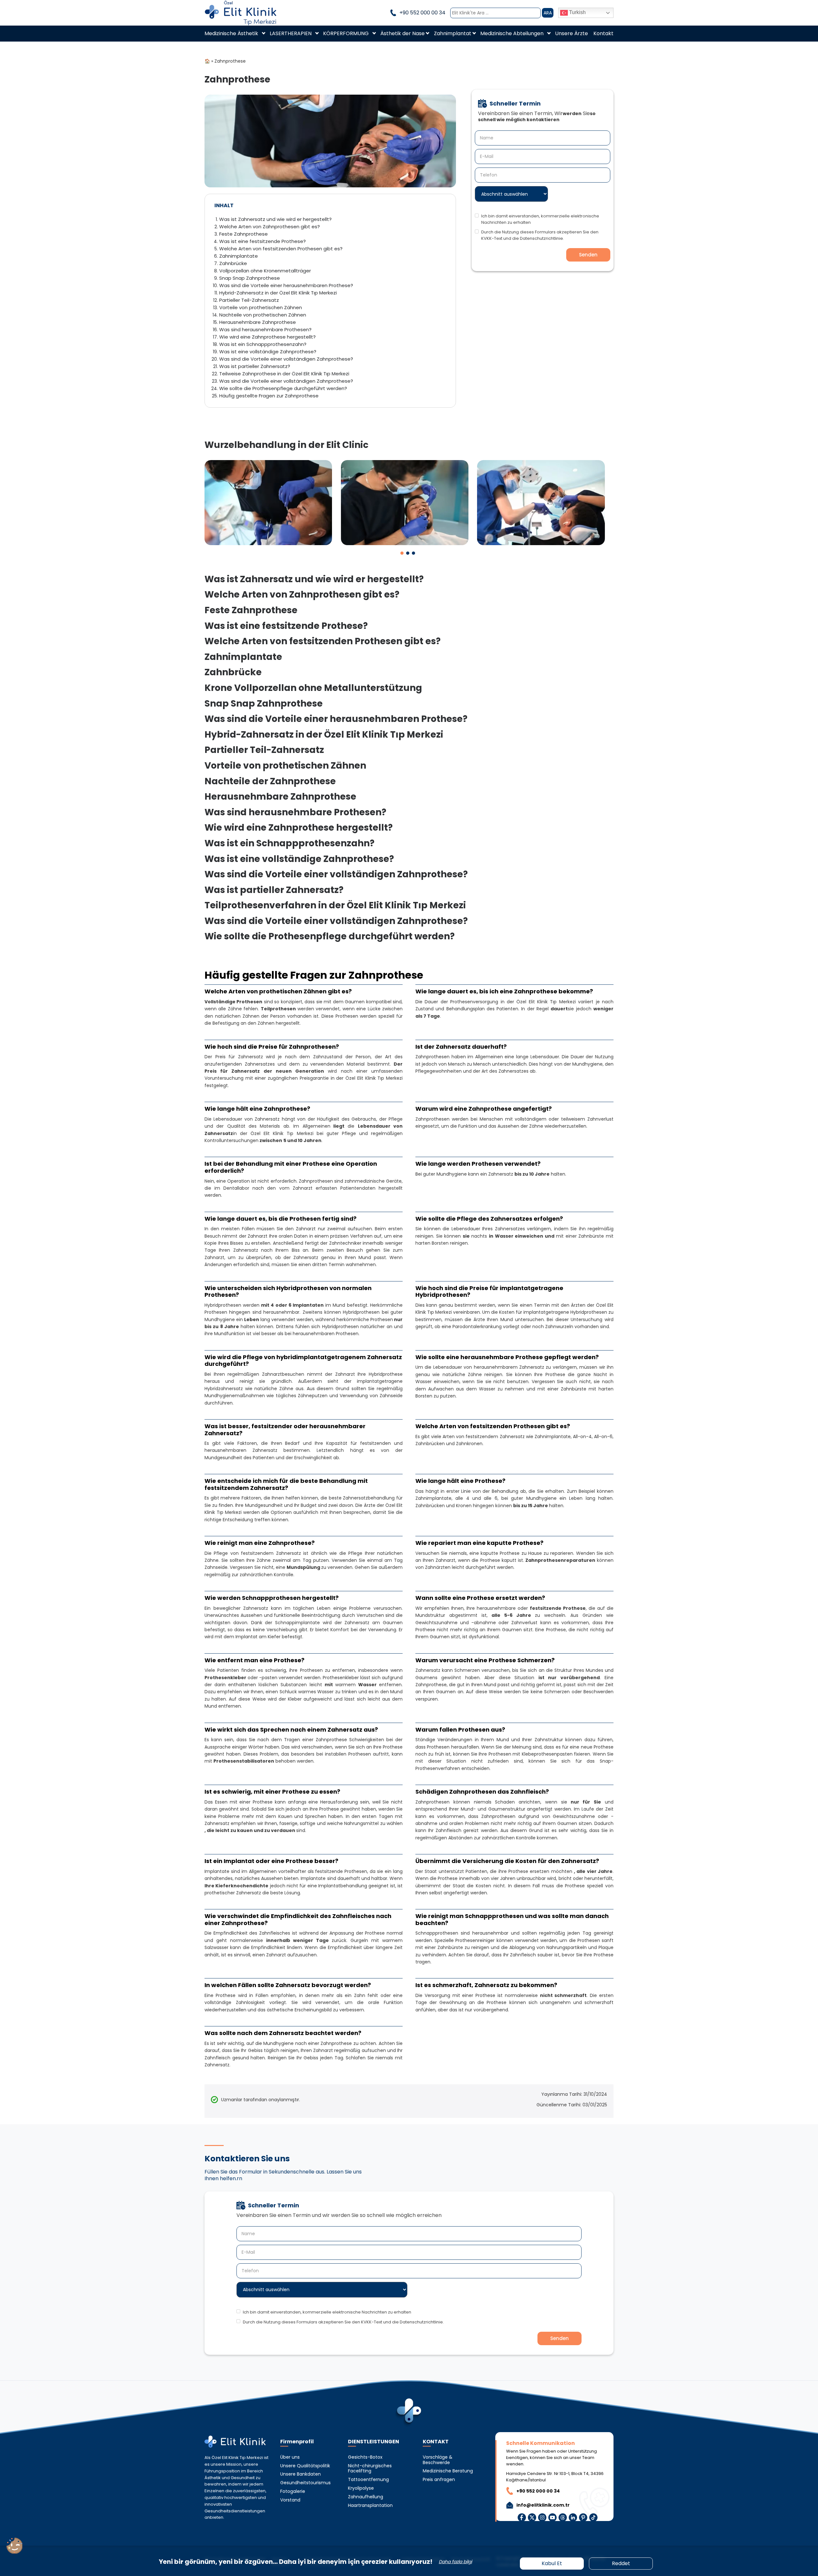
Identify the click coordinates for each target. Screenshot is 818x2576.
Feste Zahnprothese (243, 234)
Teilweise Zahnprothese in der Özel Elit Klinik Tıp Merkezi (284, 374)
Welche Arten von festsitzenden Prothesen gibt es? (281, 249)
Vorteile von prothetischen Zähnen (261, 307)
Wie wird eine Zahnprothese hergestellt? (267, 337)
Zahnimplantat (453, 33)
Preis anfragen (439, 2480)
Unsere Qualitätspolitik (305, 2466)
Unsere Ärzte (571, 33)
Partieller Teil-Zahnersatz (249, 300)
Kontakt (603, 33)
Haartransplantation (370, 2506)
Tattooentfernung (368, 2480)
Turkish (577, 12)
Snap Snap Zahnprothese (250, 278)
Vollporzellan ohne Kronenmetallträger (265, 271)
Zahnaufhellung (366, 2497)
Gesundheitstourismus (305, 2483)
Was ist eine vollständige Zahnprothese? (268, 352)
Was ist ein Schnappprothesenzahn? (263, 344)
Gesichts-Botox (365, 2457)
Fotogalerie (293, 2491)
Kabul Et (552, 2563)
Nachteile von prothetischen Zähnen (263, 315)
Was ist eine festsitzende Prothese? (262, 241)
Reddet (621, 2563)
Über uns (290, 2457)
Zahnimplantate (239, 256)
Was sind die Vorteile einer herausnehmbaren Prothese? (286, 285)
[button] (402, 553)
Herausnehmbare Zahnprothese (258, 322)
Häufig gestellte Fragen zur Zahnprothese (269, 396)
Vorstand (290, 2500)
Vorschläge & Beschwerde (438, 2460)
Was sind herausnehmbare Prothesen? (265, 329)
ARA (548, 13)
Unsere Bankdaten (301, 2474)
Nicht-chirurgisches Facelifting (370, 2469)
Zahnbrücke (233, 263)
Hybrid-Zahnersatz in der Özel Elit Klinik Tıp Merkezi (278, 293)
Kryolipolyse (361, 2488)
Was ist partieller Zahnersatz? (255, 366)
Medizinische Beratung (448, 2471)
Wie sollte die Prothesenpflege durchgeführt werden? (283, 388)
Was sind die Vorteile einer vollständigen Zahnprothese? (286, 359)
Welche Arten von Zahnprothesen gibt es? (270, 227)
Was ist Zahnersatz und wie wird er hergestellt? (275, 219)
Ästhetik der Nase (402, 33)
